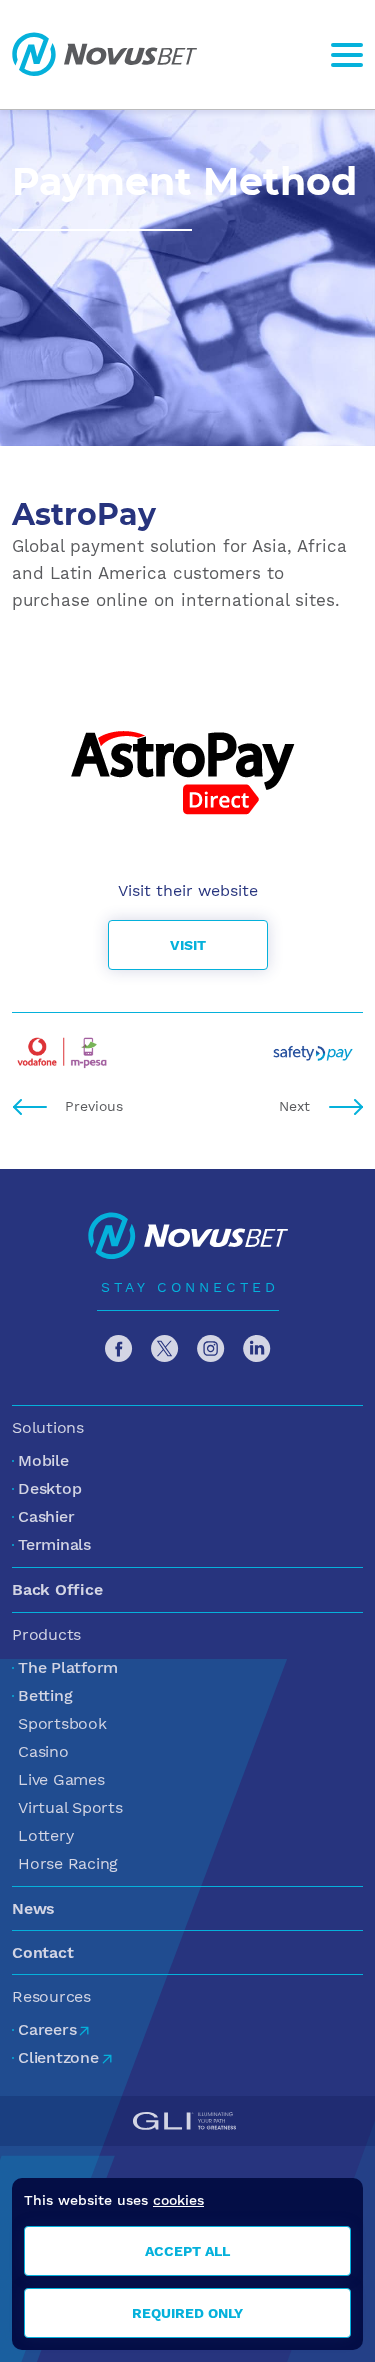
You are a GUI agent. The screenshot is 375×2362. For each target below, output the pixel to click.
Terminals (54, 1544)
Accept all (187, 2251)
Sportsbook (62, 1723)
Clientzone (58, 2057)
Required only (187, 2313)
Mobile (43, 1460)
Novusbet (104, 54)
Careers (47, 2029)
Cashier (46, 1516)
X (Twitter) (165, 1349)
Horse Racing (68, 1863)
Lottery (45, 1835)
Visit (188, 945)
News (33, 1908)
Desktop (49, 1488)
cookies (178, 2200)
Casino (43, 1751)
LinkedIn (257, 1349)
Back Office (57, 1589)
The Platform (68, 1667)
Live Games (61, 1779)
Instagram (211, 1349)
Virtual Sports (70, 1807)
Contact (42, 1952)
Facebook (119, 1349)
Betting (45, 1695)
